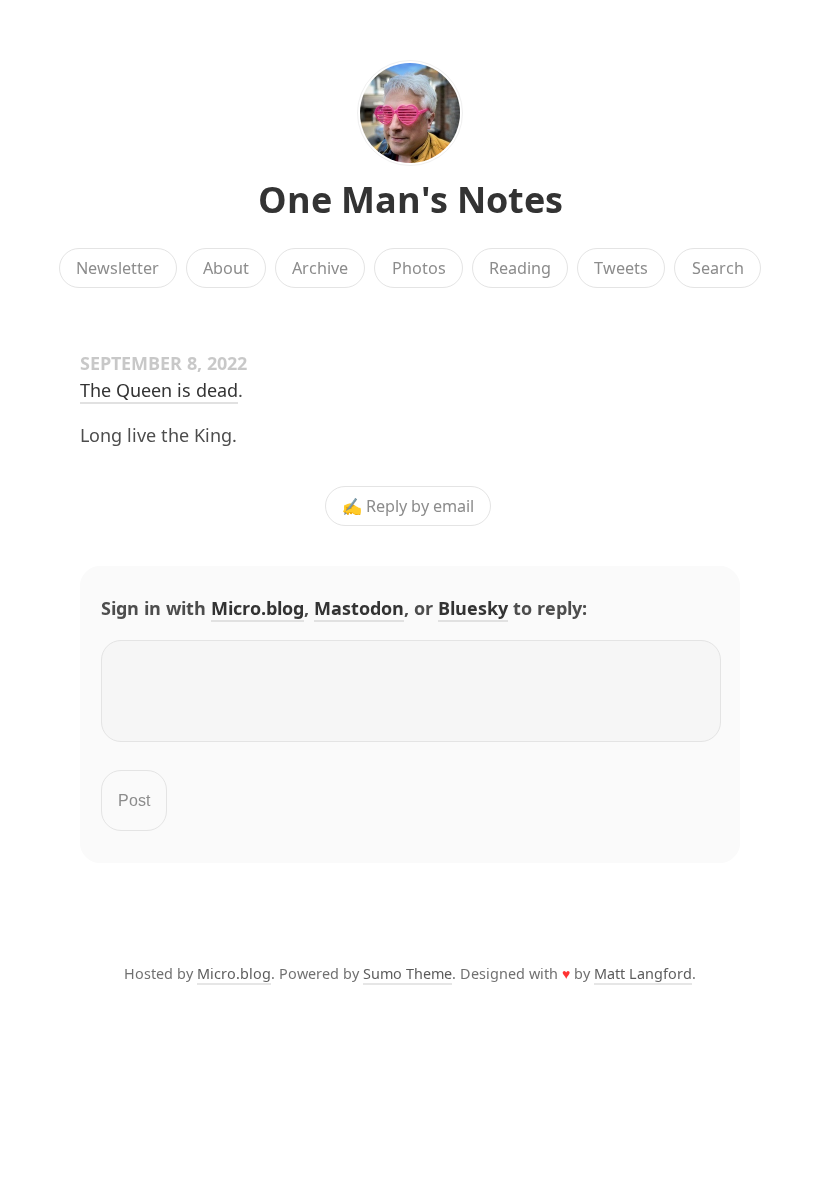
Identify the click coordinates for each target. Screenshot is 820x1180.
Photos (419, 268)
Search (718, 268)
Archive (320, 268)
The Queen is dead (159, 390)
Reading (520, 268)
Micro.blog (257, 608)
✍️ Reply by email (408, 506)
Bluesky (473, 608)
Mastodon (359, 608)
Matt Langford (643, 973)
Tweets (621, 268)
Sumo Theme (407, 973)
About (226, 268)
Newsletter (117, 268)
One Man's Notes (410, 199)
